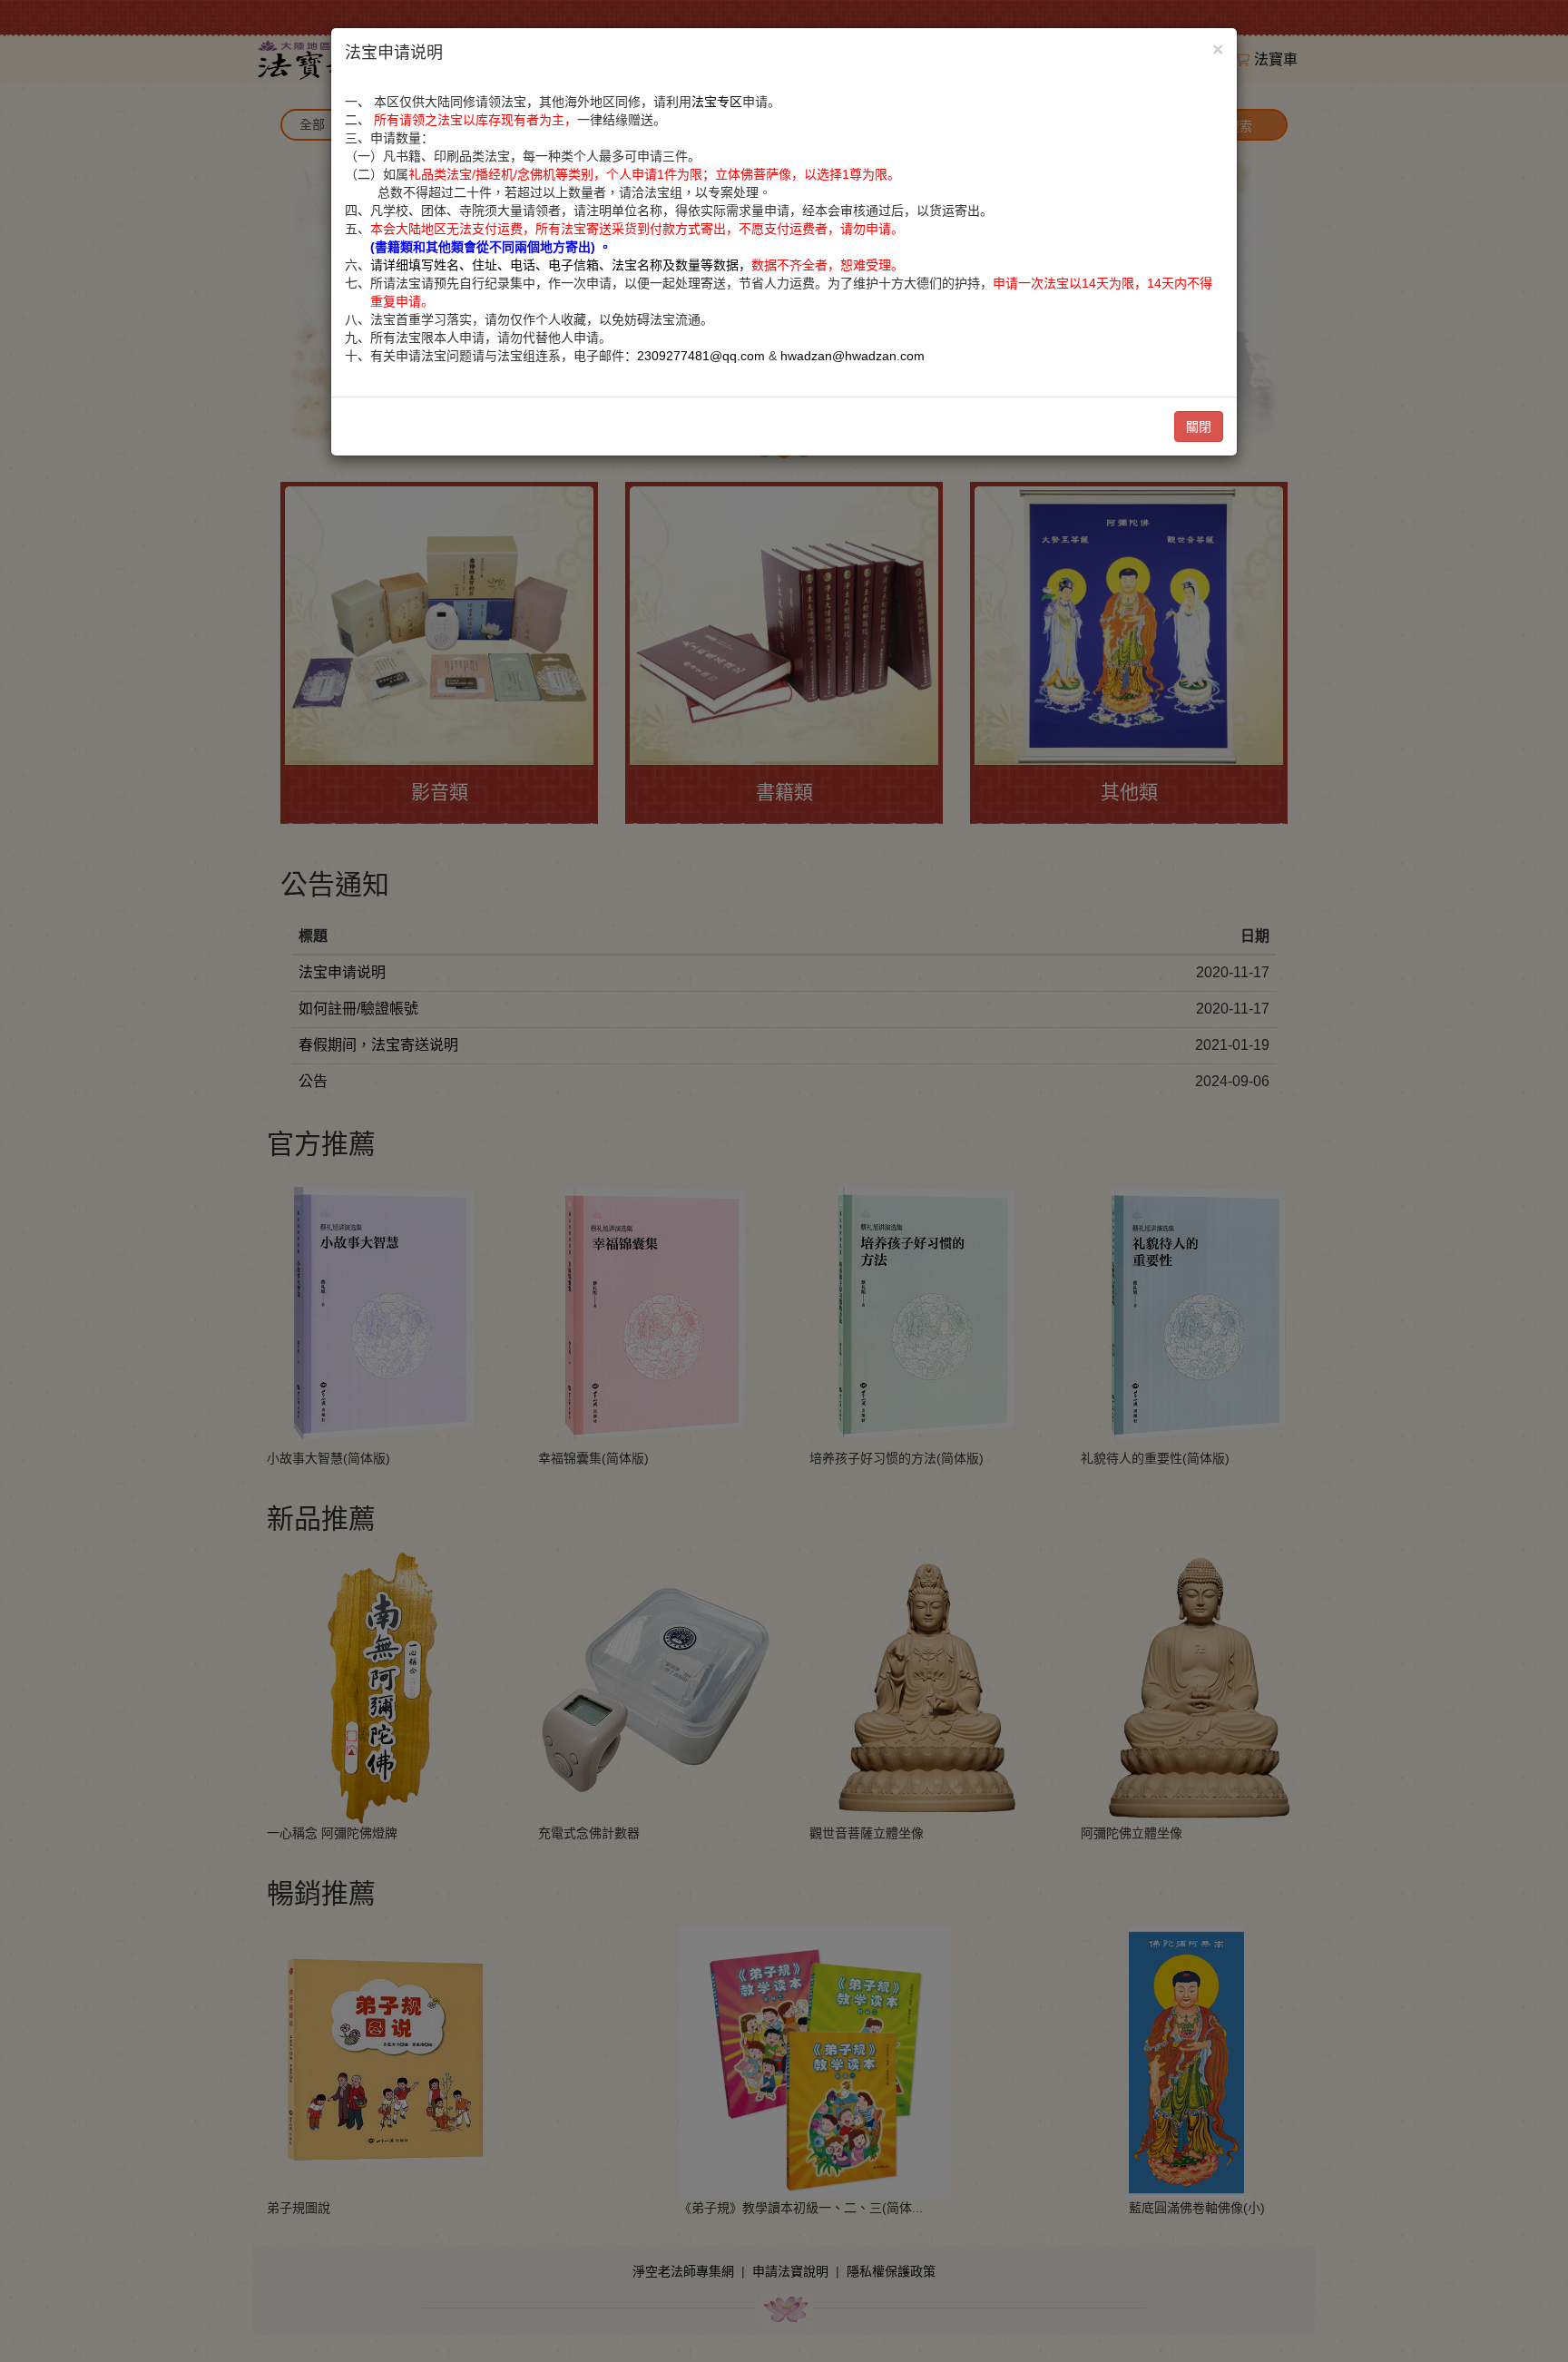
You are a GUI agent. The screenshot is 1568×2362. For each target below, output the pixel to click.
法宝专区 (717, 102)
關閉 (1199, 426)
